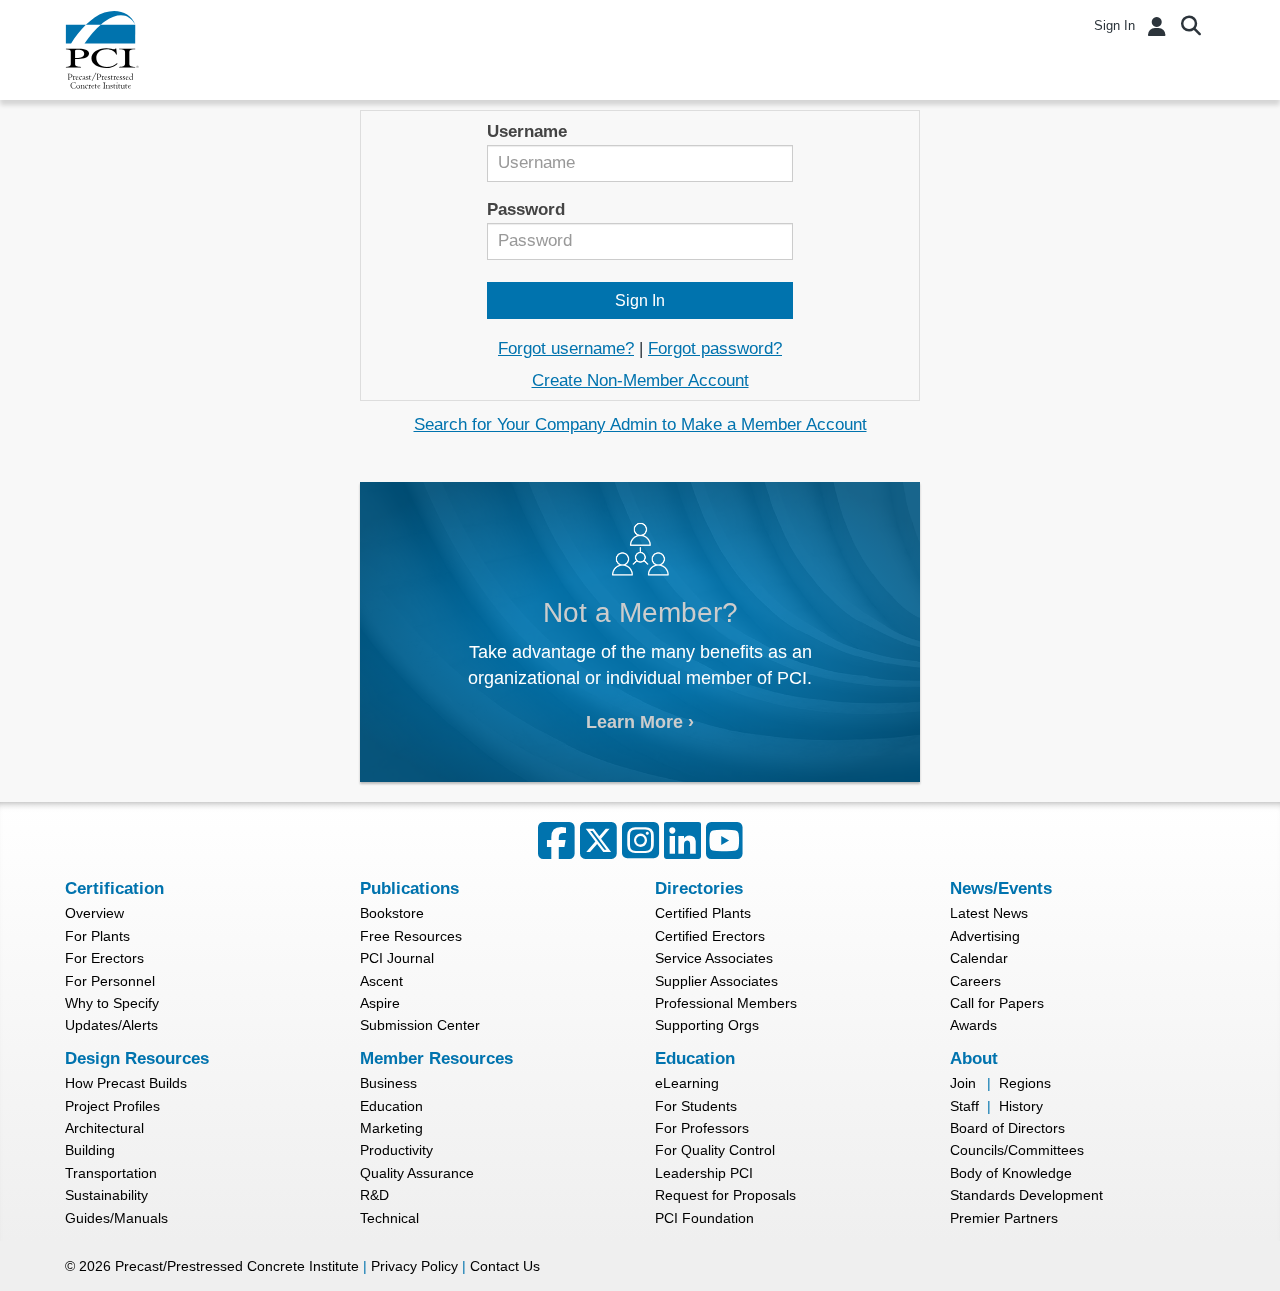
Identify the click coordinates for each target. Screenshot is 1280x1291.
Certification (114, 888)
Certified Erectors (710, 936)
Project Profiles (112, 1106)
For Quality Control (715, 1150)
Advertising (985, 936)
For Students (696, 1106)
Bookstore (392, 913)
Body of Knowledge (1011, 1173)
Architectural (104, 1128)
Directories (699, 888)
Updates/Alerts (111, 1025)
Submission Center (420, 1025)
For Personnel (110, 981)
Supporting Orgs (707, 1025)
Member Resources (436, 1058)
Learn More (634, 721)
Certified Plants (703, 913)
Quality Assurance (417, 1173)
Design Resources (137, 1058)
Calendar (979, 958)
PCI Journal (397, 958)
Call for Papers (997, 1003)
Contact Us (505, 1266)
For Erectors (104, 958)
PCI (102, 50)
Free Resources (411, 936)
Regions (1025, 1083)
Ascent (381, 981)
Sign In (1114, 25)
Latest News (989, 913)
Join (963, 1083)
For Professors (702, 1128)
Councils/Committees (1017, 1150)
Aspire (380, 1003)
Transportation (111, 1173)
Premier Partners (1004, 1218)
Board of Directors (1007, 1128)
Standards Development (1026, 1195)
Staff (964, 1106)
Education (391, 1106)
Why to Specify (112, 1003)
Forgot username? (566, 348)
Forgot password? (715, 348)
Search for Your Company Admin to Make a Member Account (640, 424)
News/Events (1001, 888)
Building (90, 1150)
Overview (94, 913)
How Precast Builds (126, 1083)
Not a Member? (640, 611)
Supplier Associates (716, 981)
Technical (389, 1218)
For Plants (97, 936)
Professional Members (726, 1003)
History (1021, 1106)
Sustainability (106, 1195)
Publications (409, 888)
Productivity (396, 1150)
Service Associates (714, 958)
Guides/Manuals (116, 1218)
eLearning (687, 1083)
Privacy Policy (414, 1266)
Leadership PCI (704, 1173)
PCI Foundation (704, 1218)
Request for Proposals (725, 1195)
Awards (973, 1025)
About (974, 1058)
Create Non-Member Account (640, 380)
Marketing (391, 1128)
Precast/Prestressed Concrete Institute (237, 1266)
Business (388, 1083)
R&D (374, 1195)
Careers (975, 981)
